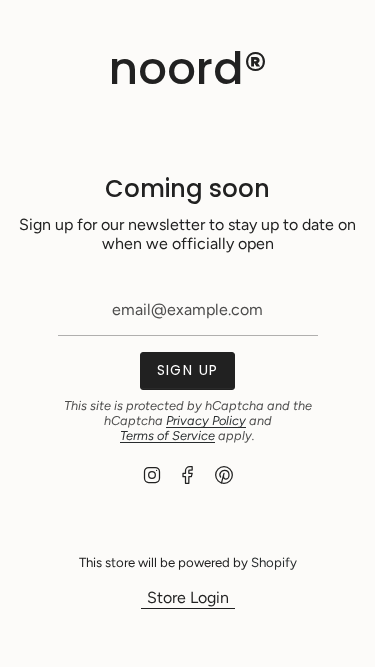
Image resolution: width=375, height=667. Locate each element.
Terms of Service (167, 435)
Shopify (274, 562)
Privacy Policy (206, 420)
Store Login (188, 597)
